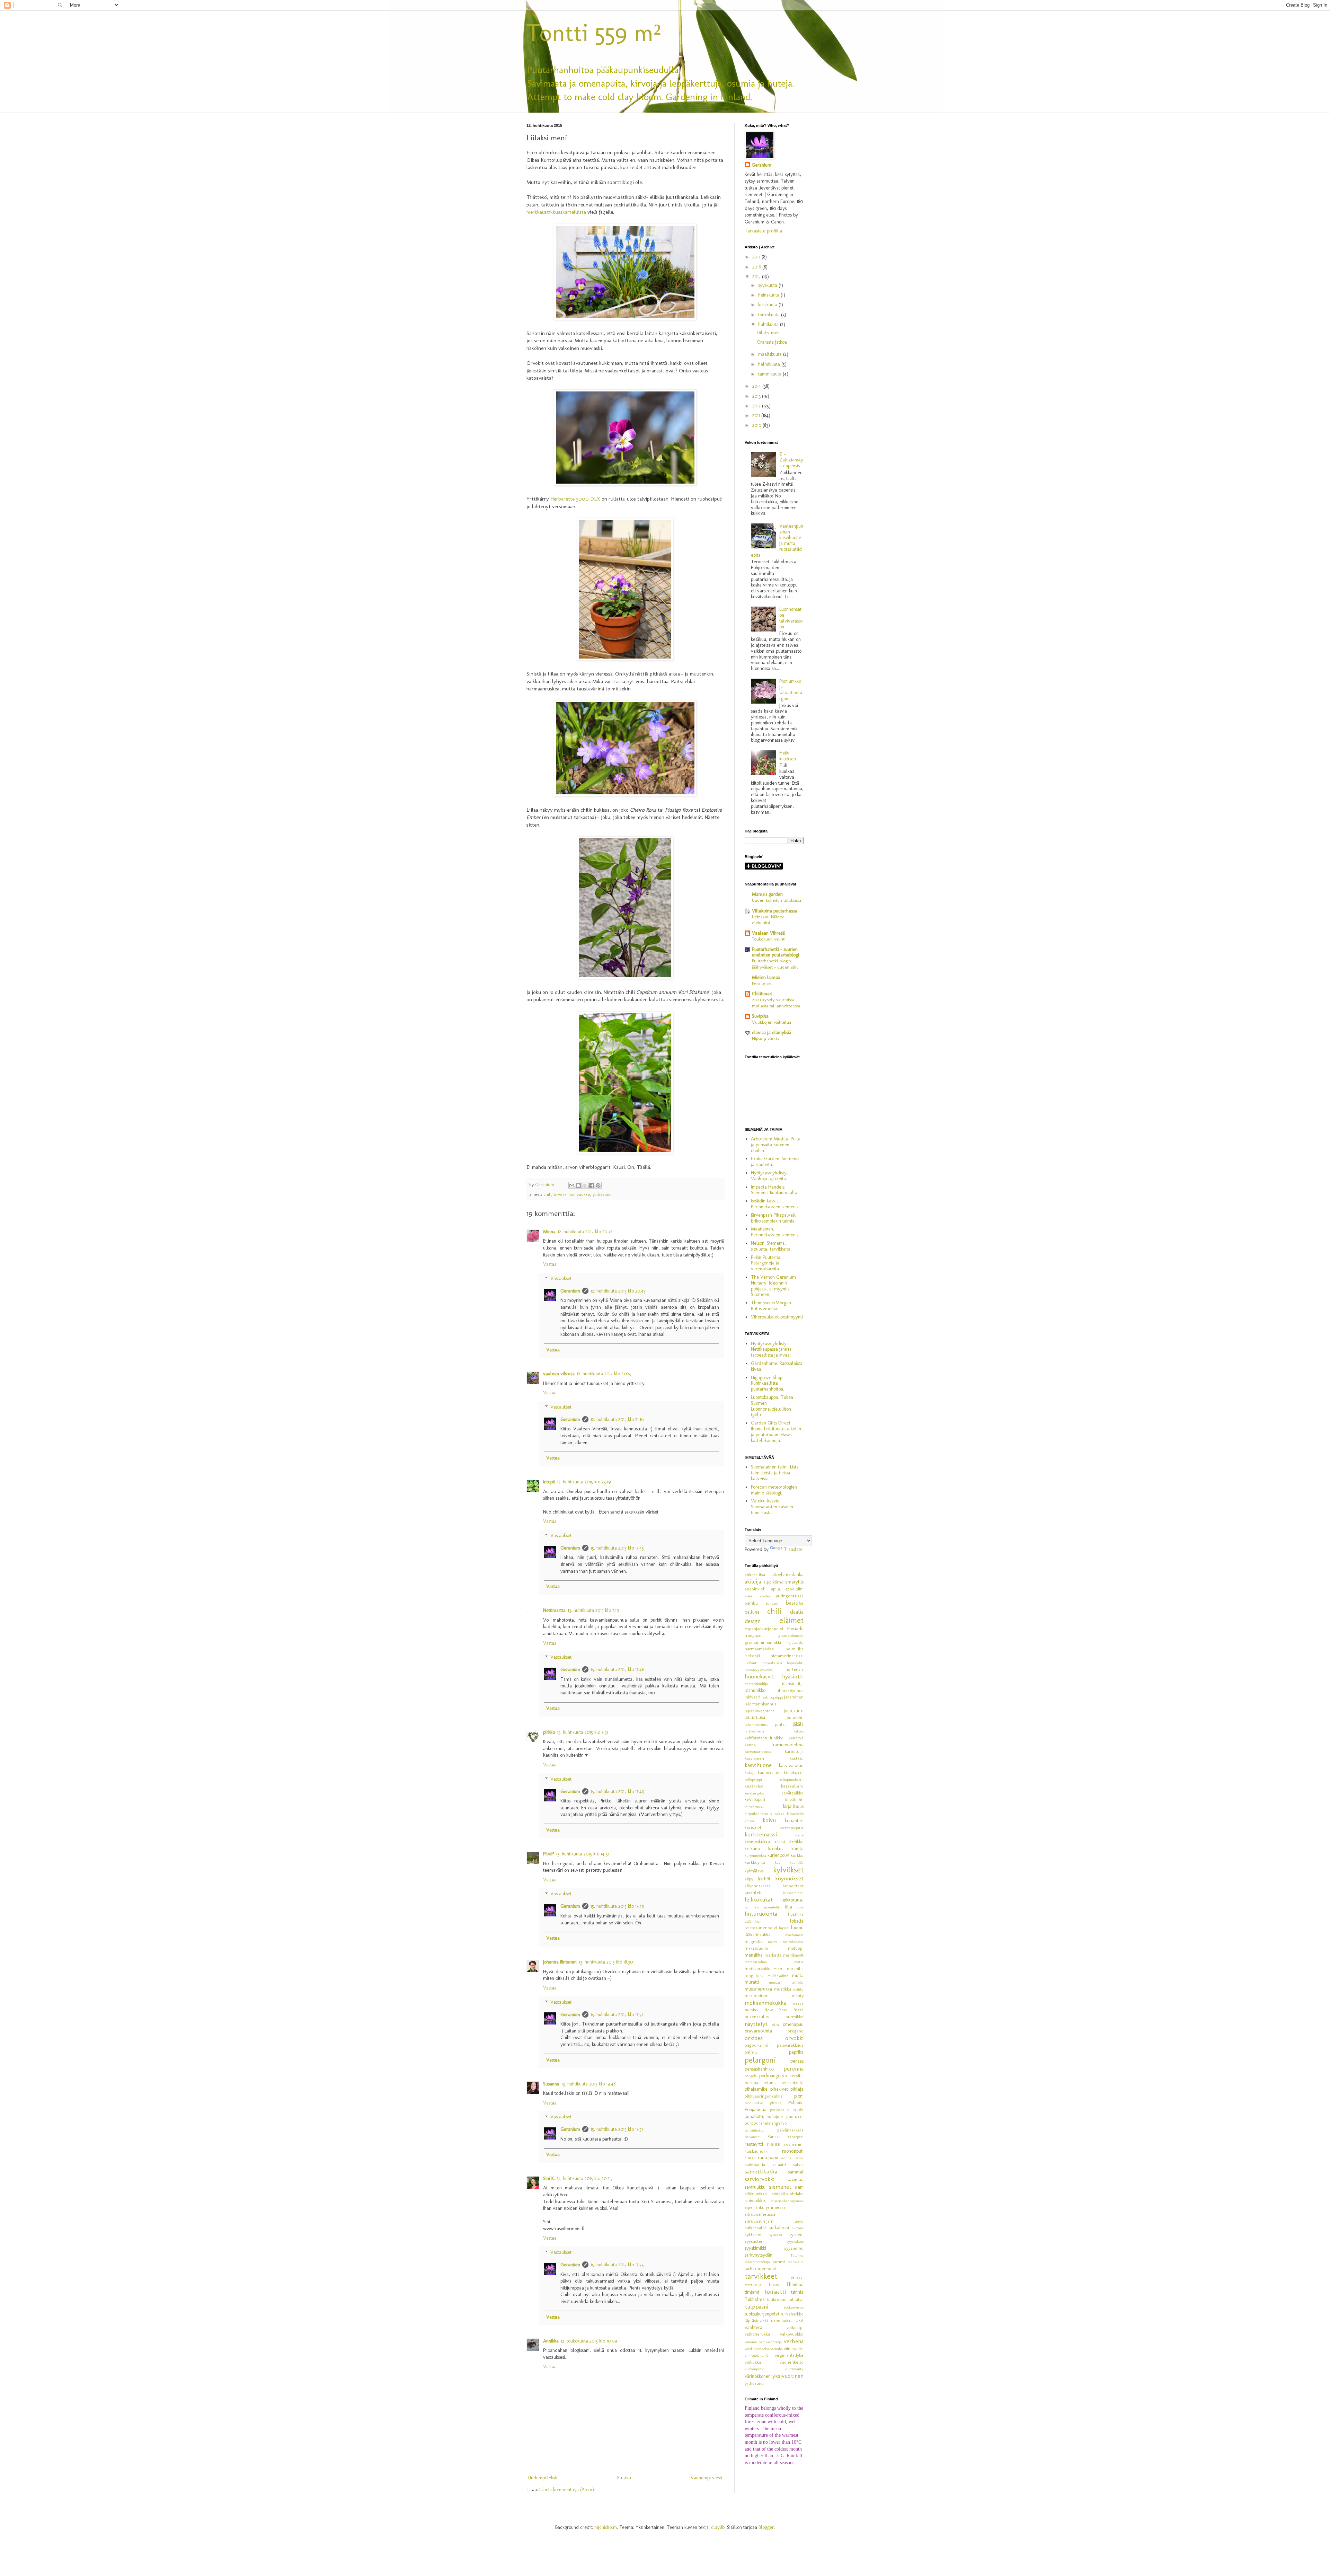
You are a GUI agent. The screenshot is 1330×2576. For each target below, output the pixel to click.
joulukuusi (794, 1711)
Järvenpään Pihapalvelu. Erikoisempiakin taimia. (774, 1218)
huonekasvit (759, 1676)
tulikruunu (777, 2299)
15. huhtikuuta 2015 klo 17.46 (617, 1670)
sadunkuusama (792, 2158)
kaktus (799, 1731)
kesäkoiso (754, 1786)
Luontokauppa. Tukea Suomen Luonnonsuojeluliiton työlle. (772, 1406)
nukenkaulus (757, 2017)
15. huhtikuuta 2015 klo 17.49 (617, 1792)
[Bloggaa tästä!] (578, 1185)
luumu (797, 1928)
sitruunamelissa (760, 2214)
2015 (757, 277)
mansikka (754, 1955)
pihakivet (779, 2089)
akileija (753, 1581)
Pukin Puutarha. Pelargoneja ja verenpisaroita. (766, 1263)
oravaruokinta (758, 2031)
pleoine (776, 2103)
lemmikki (752, 1907)
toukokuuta (770, 315)
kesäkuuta (768, 305)
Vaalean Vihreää (768, 933)
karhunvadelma (788, 1745)
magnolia (753, 1942)
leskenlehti (772, 1907)
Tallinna (797, 2255)
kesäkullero (792, 1786)
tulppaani (756, 2306)
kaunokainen (770, 1772)
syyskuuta (768, 285)
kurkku (797, 1855)
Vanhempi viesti (706, 2478)
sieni (799, 2187)
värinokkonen (758, 2376)
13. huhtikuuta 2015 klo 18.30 (606, 1962)
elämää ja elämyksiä (772, 1033)
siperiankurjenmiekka (765, 2207)
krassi (780, 1842)
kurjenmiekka (755, 1855)
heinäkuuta (769, 295)
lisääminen (753, 1921)
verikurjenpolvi (757, 2349)
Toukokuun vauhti (769, 939)
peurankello (792, 2083)
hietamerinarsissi (787, 1656)
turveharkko (792, 2314)
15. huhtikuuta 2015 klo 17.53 (617, 2265)
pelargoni (760, 2060)
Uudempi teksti (543, 2478)
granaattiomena (791, 1635)
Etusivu (624, 2478)
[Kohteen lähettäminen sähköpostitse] (572, 1185)
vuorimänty (794, 2369)
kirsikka (777, 1813)
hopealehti (795, 1663)
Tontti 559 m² (594, 33)
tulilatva (796, 2299)
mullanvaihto (778, 1976)
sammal (796, 2172)
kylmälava (754, 1871)
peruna (751, 2083)
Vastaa (550, 1264)
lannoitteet (793, 1886)
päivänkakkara (790, 2130)
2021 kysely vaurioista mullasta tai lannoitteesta (776, 1002)
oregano (796, 2031)
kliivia (749, 1821)
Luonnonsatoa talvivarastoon (791, 618)
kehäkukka (794, 1772)
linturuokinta (761, 1914)
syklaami (753, 2235)
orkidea (754, 2038)
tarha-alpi (796, 2262)
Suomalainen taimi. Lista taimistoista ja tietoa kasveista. (775, 1473)
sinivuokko (580, 1194)
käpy (749, 1879)
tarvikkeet (761, 2276)
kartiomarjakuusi (758, 1752)
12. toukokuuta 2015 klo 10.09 (589, 2341)
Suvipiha (760, 1016)
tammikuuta (770, 374)
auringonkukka (790, 1596)
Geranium (570, 1291)
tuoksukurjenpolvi (762, 2314)
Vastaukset (561, 1278)
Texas (774, 2284)
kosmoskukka (757, 1842)
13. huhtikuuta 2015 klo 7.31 (582, 1732)
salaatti (779, 2165)
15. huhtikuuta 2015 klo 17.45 (617, 1548)
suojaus (798, 2228)
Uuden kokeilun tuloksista (777, 900)
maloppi (796, 1948)
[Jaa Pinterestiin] (598, 1185)
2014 (757, 386)
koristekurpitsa (792, 1828)
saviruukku (755, 2187)
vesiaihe (777, 2349)
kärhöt (764, 1879)
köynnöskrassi (758, 1886)
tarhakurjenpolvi (760, 2269)
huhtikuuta (769, 324)
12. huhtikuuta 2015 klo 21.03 (604, 1374)
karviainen (754, 1758)
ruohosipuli (793, 2151)
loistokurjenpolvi (761, 1928)
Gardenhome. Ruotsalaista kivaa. (777, 1366)
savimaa (795, 2180)
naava (798, 2003)
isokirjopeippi (772, 1697)
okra (775, 2024)
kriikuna (752, 1849)
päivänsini (753, 2137)
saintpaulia (755, 2165)
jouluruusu (755, 1717)
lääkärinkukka (757, 1935)
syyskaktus (795, 2241)
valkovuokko (792, 2334)
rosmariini (794, 2144)
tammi (779, 2262)
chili (547, 1194)
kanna (750, 1745)
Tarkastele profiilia (763, 231)
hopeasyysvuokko (758, 1669)
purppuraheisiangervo (766, 2123)
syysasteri (754, 2241)
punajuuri (775, 2116)
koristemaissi (761, 1834)
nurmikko (795, 2017)
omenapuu (793, 2024)
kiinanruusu (754, 1807)
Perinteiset (762, 983)
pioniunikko (754, 2103)
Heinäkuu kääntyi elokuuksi (768, 920)
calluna (752, 1612)
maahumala (794, 1935)
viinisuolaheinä (756, 2355)
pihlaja (797, 2089)
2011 (757, 416)
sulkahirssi (779, 2228)
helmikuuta (770, 364)
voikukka (753, 2362)
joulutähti (795, 1717)
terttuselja (753, 2285)
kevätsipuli (755, 1799)
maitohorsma (793, 1942)
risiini (774, 2144)
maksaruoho (756, 1948)
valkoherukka (757, 2334)
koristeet (753, 1828)
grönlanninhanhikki (763, 1642)
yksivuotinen (788, 2376)
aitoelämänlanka (787, 1575)
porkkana (777, 2110)
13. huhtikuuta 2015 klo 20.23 (584, 2178)
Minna (549, 1232)
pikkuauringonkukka (764, 2096)
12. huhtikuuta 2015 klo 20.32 (585, 1232)
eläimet (791, 1620)
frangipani (754, 1635)
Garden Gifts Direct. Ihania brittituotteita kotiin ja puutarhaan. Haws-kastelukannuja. (776, 1432)
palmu (751, 2052)
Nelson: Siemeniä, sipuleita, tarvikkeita (771, 1246)
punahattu (755, 2116)
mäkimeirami (757, 1996)
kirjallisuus (793, 1806)
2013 (757, 396)
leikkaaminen (793, 1893)
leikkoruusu (792, 1900)
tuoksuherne (794, 2307)
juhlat (781, 1724)
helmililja (795, 1649)
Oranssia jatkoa (772, 342)
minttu (779, 1969)
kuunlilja (797, 1862)
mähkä (798, 1989)
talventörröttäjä (757, 2262)
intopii (549, 1482)
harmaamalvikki (760, 1649)
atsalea (765, 1596)
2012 (757, 406)
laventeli (753, 1892)
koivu (769, 1820)
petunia (769, 2083)
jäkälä (798, 1724)
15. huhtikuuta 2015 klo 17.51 (617, 2015)
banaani (772, 1603)
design (753, 1621)
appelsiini (794, 1589)
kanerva (796, 1738)
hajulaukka (795, 1642)
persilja (796, 2076)
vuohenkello (792, 2362)
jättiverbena (754, 1731)
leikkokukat (759, 1899)
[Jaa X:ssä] (585, 1185)
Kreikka (796, 1842)
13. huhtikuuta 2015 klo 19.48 (588, 2084)
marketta (773, 1955)
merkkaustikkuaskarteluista (556, 212)
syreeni (796, 2235)
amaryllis (794, 1582)
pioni (799, 2096)
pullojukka (795, 2110)
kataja (750, 1772)
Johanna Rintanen (560, 1962)
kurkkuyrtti (755, 1862)
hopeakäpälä (772, 1663)
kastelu (797, 1758)
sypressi (776, 2235)
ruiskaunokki (757, 2151)
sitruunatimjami (760, 2221)
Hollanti (751, 1663)
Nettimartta (554, 1610)
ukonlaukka (782, 2321)
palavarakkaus (790, 2045)
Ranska (774, 2137)
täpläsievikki (756, 2321)
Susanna (551, 2084)
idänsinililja (793, 1683)
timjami (752, 2292)
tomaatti (775, 2292)
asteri (749, 1596)
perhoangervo (773, 2076)
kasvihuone (758, 1765)
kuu (778, 1862)
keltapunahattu (791, 1780)
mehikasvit (793, 1955)
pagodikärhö (756, 2045)
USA (800, 2321)
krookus (776, 1849)
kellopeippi (753, 1780)
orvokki (561, 1194)
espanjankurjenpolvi (764, 1629)
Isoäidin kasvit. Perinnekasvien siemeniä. (775, 1204)
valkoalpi (795, 2327)
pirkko (549, 1732)
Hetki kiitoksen (788, 756)
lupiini (784, 1928)
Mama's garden (767, 894)
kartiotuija (794, 1751)
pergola (751, 2076)
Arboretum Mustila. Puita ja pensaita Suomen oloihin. (776, 1145)
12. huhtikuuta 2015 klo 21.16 (617, 1419)
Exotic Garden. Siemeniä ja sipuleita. (775, 1162)
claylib (718, 2527)
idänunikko (755, 1690)
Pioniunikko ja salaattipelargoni (791, 690)
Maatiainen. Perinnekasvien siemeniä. (775, 1232)
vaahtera (753, 2327)
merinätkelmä (756, 1962)
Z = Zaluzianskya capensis (791, 460)
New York (776, 2010)
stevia (799, 2221)
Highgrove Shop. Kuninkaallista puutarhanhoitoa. (768, 1383)
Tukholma (755, 2299)
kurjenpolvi (778, 1855)
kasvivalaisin (791, 1766)
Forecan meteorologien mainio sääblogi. (774, 1490)
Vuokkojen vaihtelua (772, 1022)
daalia (797, 1612)
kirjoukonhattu (756, 1814)
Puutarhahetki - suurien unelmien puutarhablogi (775, 952)
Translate (793, 1549)
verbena (794, 2341)
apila (775, 1589)
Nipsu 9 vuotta (766, 1038)
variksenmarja (770, 2342)
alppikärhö (773, 1582)
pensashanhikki (759, 2069)
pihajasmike (756, 2089)
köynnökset (789, 1878)
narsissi (752, 2010)
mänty (798, 1996)
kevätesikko (792, 1793)
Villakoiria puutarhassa (774, 911)
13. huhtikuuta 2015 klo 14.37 (583, 1854)
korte (799, 1835)
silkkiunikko (756, 2194)
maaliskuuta (771, 354)
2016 (757, 267)
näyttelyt (756, 2024)
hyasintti (793, 1676)
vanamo (751, 2342)
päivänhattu (754, 2130)
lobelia (797, 1921)
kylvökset (788, 1870)
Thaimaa (795, 2284)
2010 (757, 425)
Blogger (766, 2527)
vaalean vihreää (559, 1374)
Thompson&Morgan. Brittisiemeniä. (772, 1306)
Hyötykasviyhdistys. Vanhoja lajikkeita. (770, 1176)
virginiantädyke (789, 2355)
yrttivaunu (602, 1194)
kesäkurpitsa (755, 1793)
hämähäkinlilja (756, 1684)
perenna (793, 2068)
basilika (795, 1603)
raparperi (796, 2137)
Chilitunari (762, 994)
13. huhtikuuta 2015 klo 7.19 (593, 1610)
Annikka (551, 2341)
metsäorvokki (757, 1969)
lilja (788, 1907)
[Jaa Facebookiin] (592, 1185)
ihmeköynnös (791, 1690)
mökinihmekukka (765, 2003)
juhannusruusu (757, 1724)
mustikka (783, 1989)
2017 (757, 257)
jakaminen (794, 1697)
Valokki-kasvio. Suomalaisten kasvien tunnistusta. (772, 1507)
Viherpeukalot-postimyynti (777, 1317)
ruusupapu (768, 2158)
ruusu (750, 2158)
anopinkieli (755, 1589)
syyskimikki (755, 2248)
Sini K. (549, 2178)
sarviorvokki (760, 2179)
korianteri (794, 1821)
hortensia (795, 1669)
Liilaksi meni (769, 333)
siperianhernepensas (787, 2201)
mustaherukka (758, 1989)
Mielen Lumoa (766, 977)
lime (800, 1907)
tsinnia (797, 2292)
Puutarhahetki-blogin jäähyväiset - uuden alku (775, 964)
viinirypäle (794, 2349)
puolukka (795, 2116)
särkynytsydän (759, 2255)
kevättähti (794, 1799)
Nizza (799, 2010)
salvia (798, 2165)
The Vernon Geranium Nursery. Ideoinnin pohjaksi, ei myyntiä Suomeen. (773, 1286)
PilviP (548, 1854)
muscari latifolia (786, 1982)
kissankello (795, 1814)
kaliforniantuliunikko (764, 1738)
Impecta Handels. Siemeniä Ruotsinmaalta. (775, 1190)
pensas (797, 2061)
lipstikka (796, 1914)
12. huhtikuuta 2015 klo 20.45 (618, 1291)
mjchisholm (606, 2527)
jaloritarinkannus (761, 1704)
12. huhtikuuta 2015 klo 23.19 (584, 1482)
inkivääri (752, 1697)
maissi (773, 1942)
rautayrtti (754, 2144)
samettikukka (761, 2171)
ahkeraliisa (755, 1575)
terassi (797, 2277)
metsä (799, 1962)
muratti (752, 1982)
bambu (751, 1603)
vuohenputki (755, 2369)
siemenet (780, 2187)
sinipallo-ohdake (788, 2194)
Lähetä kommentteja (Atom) (567, 2490)
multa (798, 1975)
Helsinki (752, 1656)
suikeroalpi (755, 2228)
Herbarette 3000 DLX (575, 499)
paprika (796, 2052)
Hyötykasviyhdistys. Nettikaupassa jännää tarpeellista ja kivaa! (771, 1349)
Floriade (795, 1629)
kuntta (797, 1849)
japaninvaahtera (760, 1711)
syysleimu (794, 2248)
